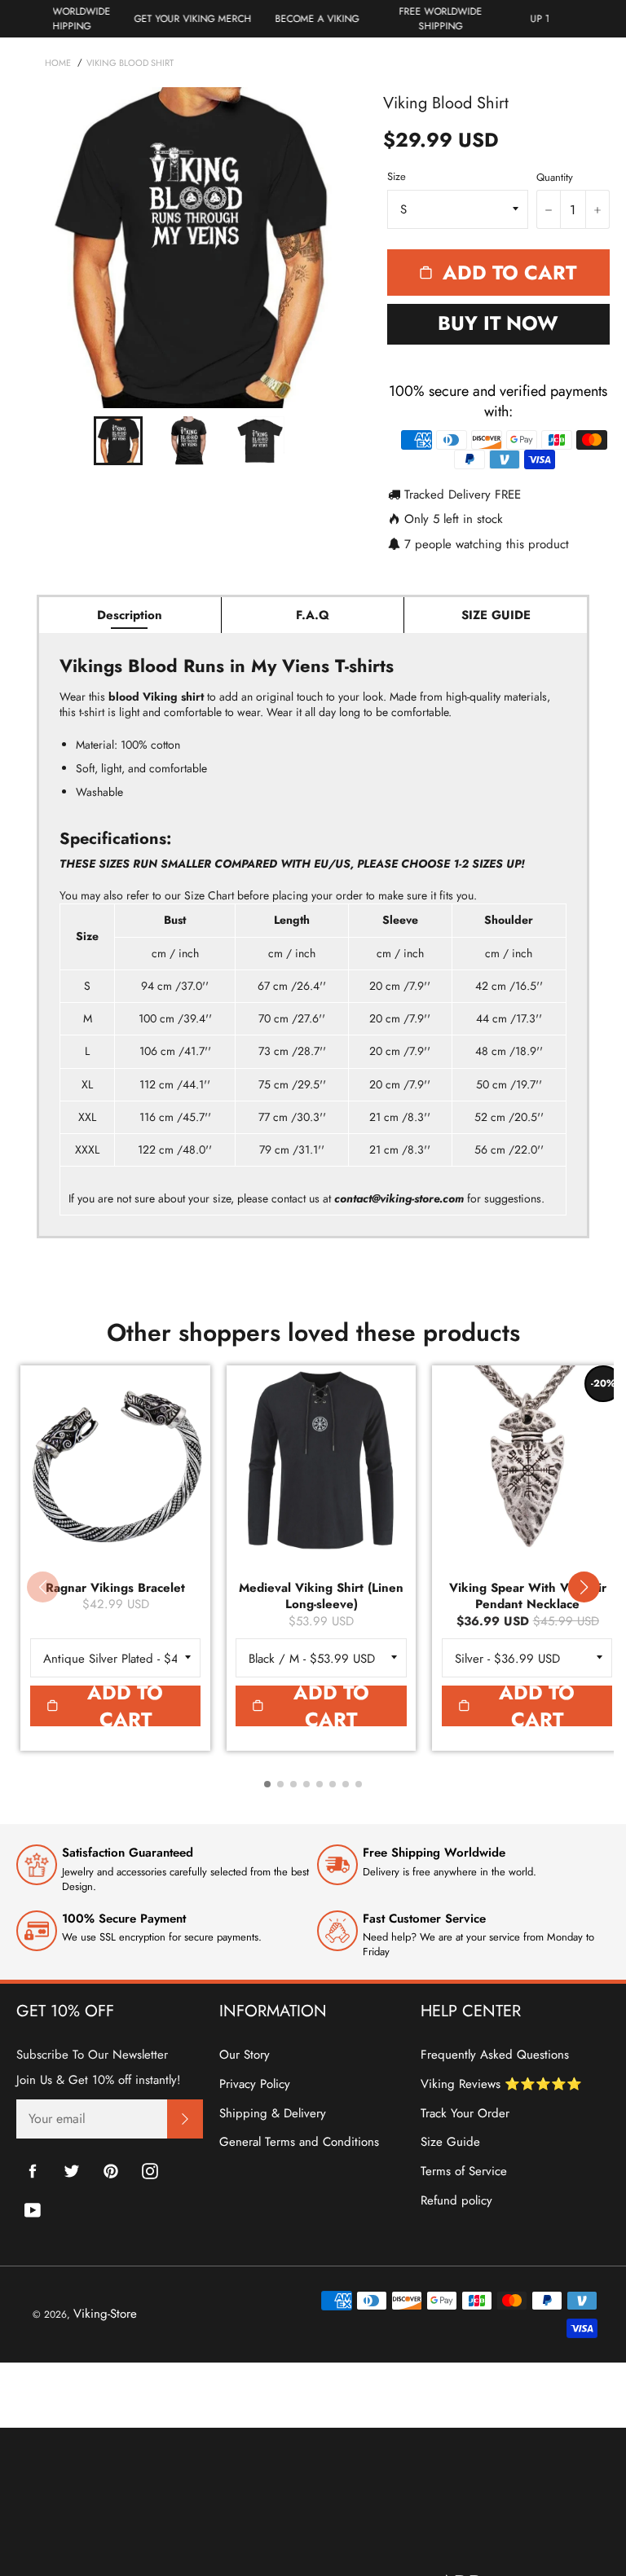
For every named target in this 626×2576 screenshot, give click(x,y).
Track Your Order (465, 2113)
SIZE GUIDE (496, 615)
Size (397, 177)
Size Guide (450, 2142)
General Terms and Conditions (299, 2142)
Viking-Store (105, 2314)
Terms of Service (464, 2171)
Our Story (245, 2055)
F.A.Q (313, 615)
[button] (584, 1587)
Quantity (555, 178)
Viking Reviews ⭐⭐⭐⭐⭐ (501, 2084)
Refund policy (456, 2200)
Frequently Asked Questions (495, 2055)
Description (130, 615)
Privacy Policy (255, 2084)
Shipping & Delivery (273, 2113)
